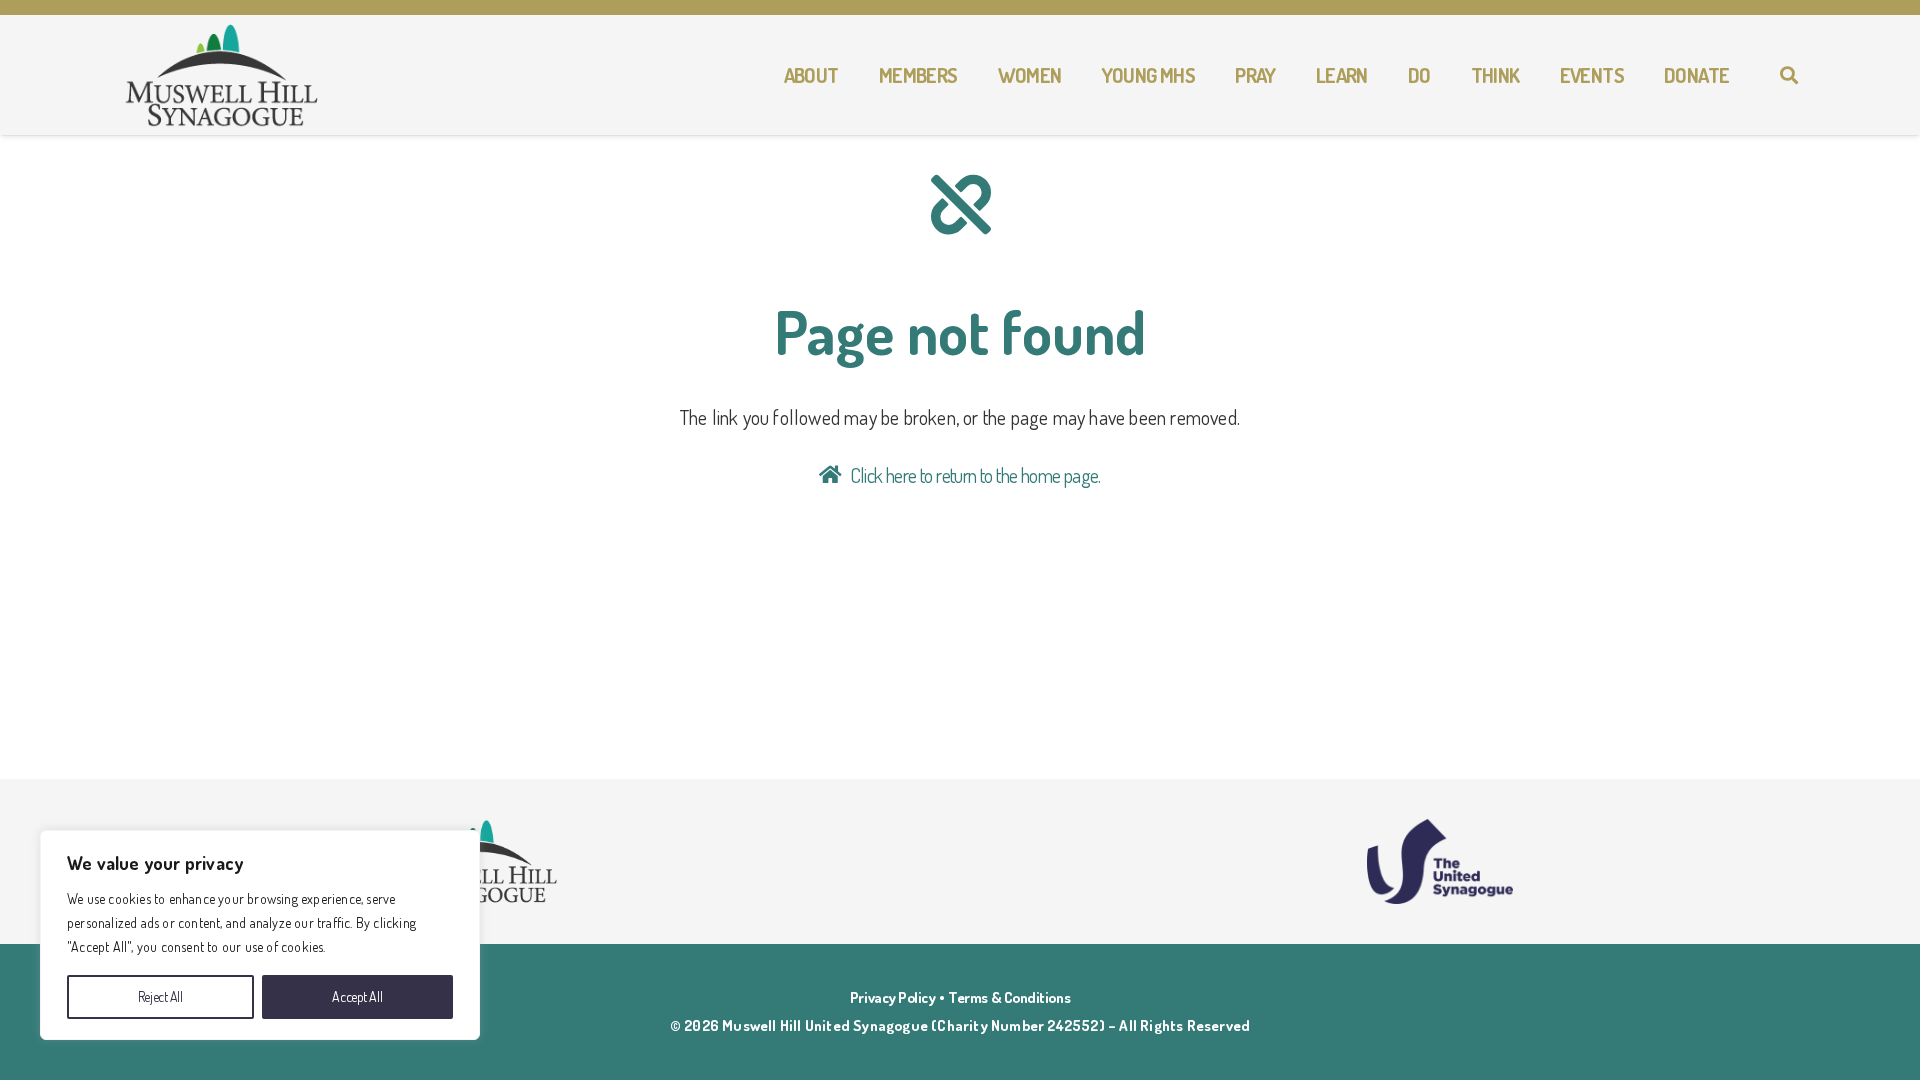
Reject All (160, 996)
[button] (851, 75)
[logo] (222, 75)
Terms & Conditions (1009, 997)
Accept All (357, 996)
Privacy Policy (893, 997)
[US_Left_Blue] (1440, 861)
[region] (260, 935)
